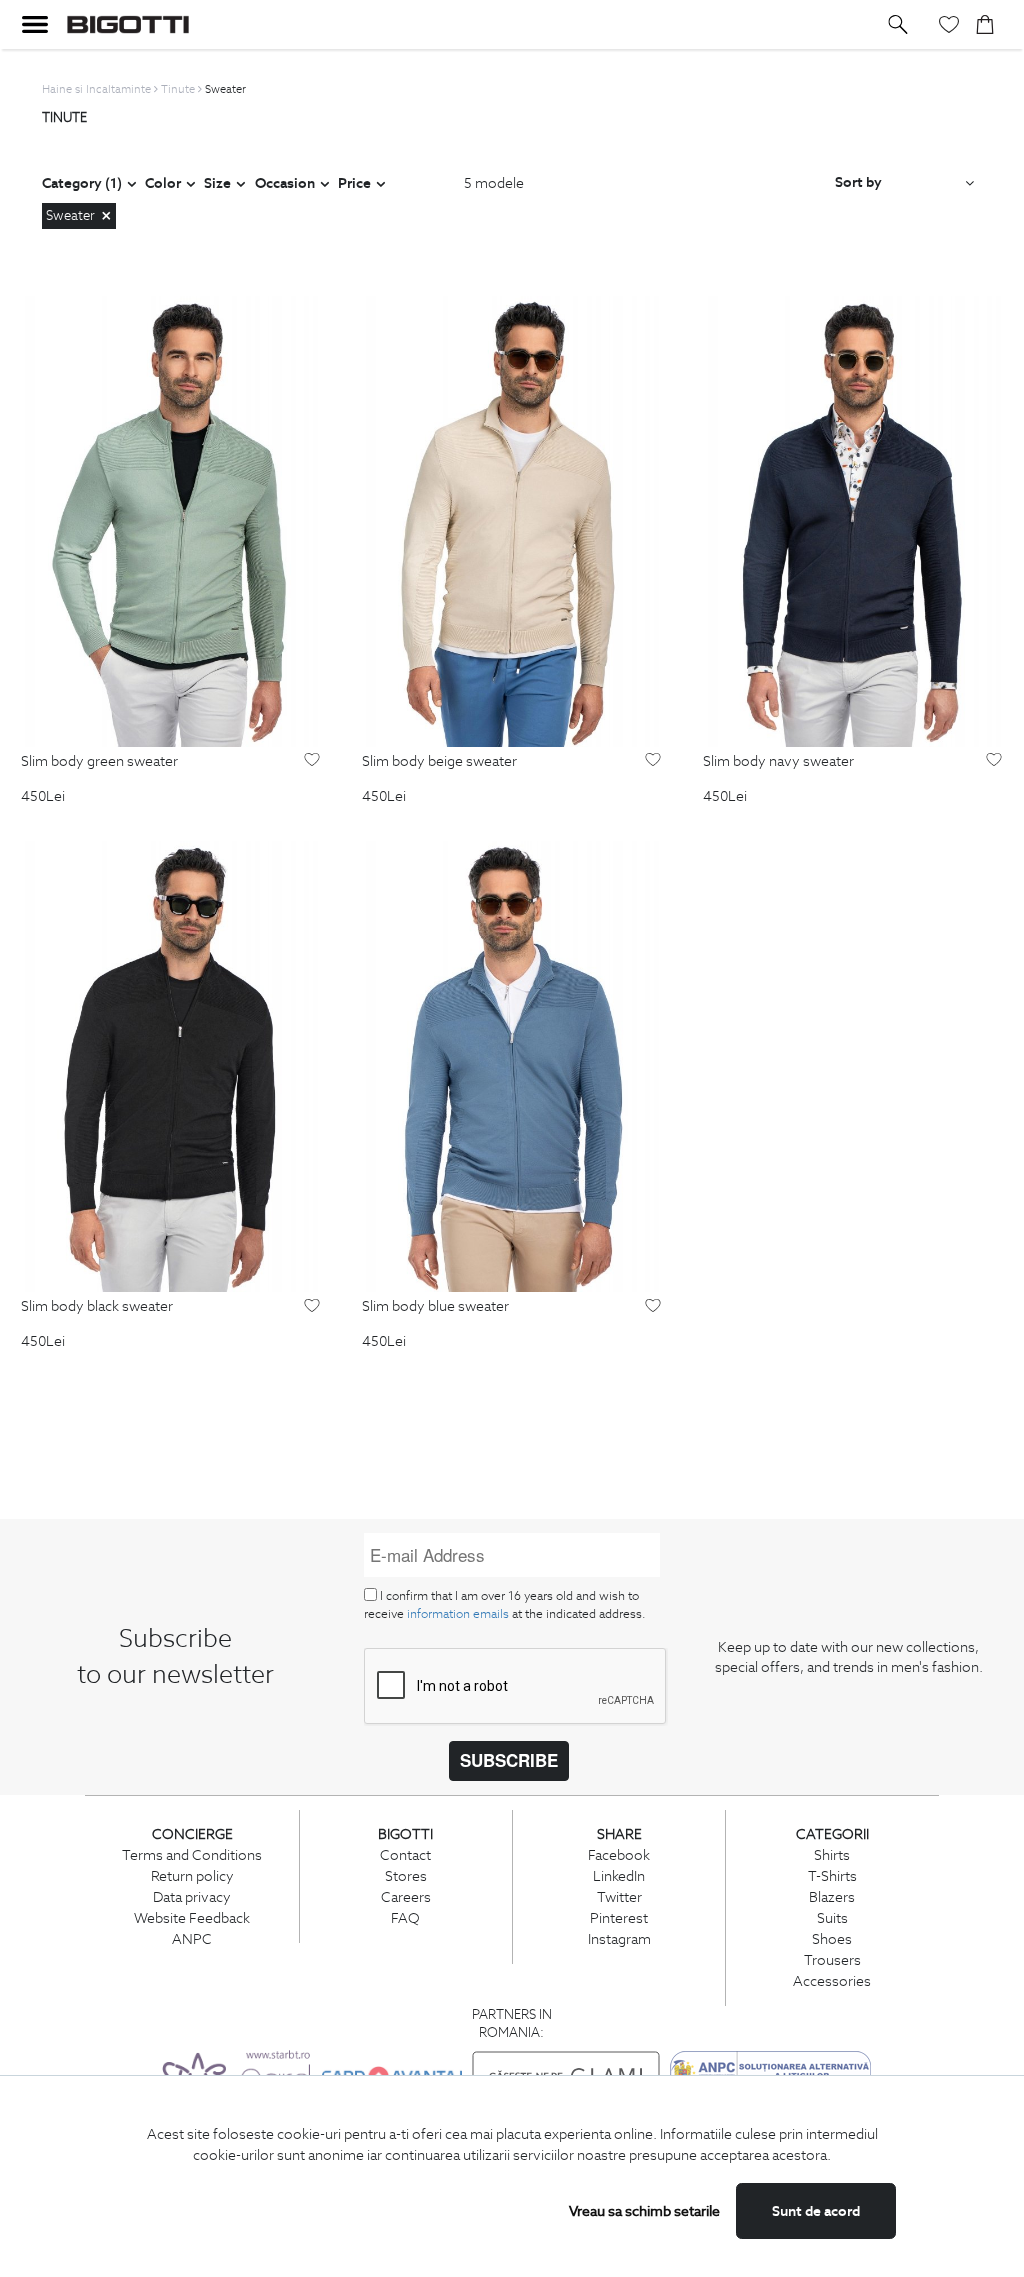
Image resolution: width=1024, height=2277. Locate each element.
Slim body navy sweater (778, 762)
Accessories (832, 1981)
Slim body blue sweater (435, 1307)
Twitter (619, 1897)
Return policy (192, 1876)
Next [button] (304, 521)
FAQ (405, 1918)
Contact (405, 1855)
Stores (406, 1876)
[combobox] (905, 183)
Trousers (832, 1960)
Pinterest (619, 1918)
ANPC (192, 1939)
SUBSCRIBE (509, 1760)
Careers (406, 1897)
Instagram (619, 1939)
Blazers (832, 1897)
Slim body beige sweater (439, 762)
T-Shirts (832, 1876)
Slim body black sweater (97, 1307)
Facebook (619, 1855)
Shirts (832, 1855)
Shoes (832, 1939)
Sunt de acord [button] (816, 2211)
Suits (832, 1918)
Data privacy (192, 1897)
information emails (458, 1613)
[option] (171, 521)
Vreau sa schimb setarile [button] (644, 2211)
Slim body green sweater (99, 762)
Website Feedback (192, 1918)
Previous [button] (37, 521)
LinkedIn (619, 1876)
